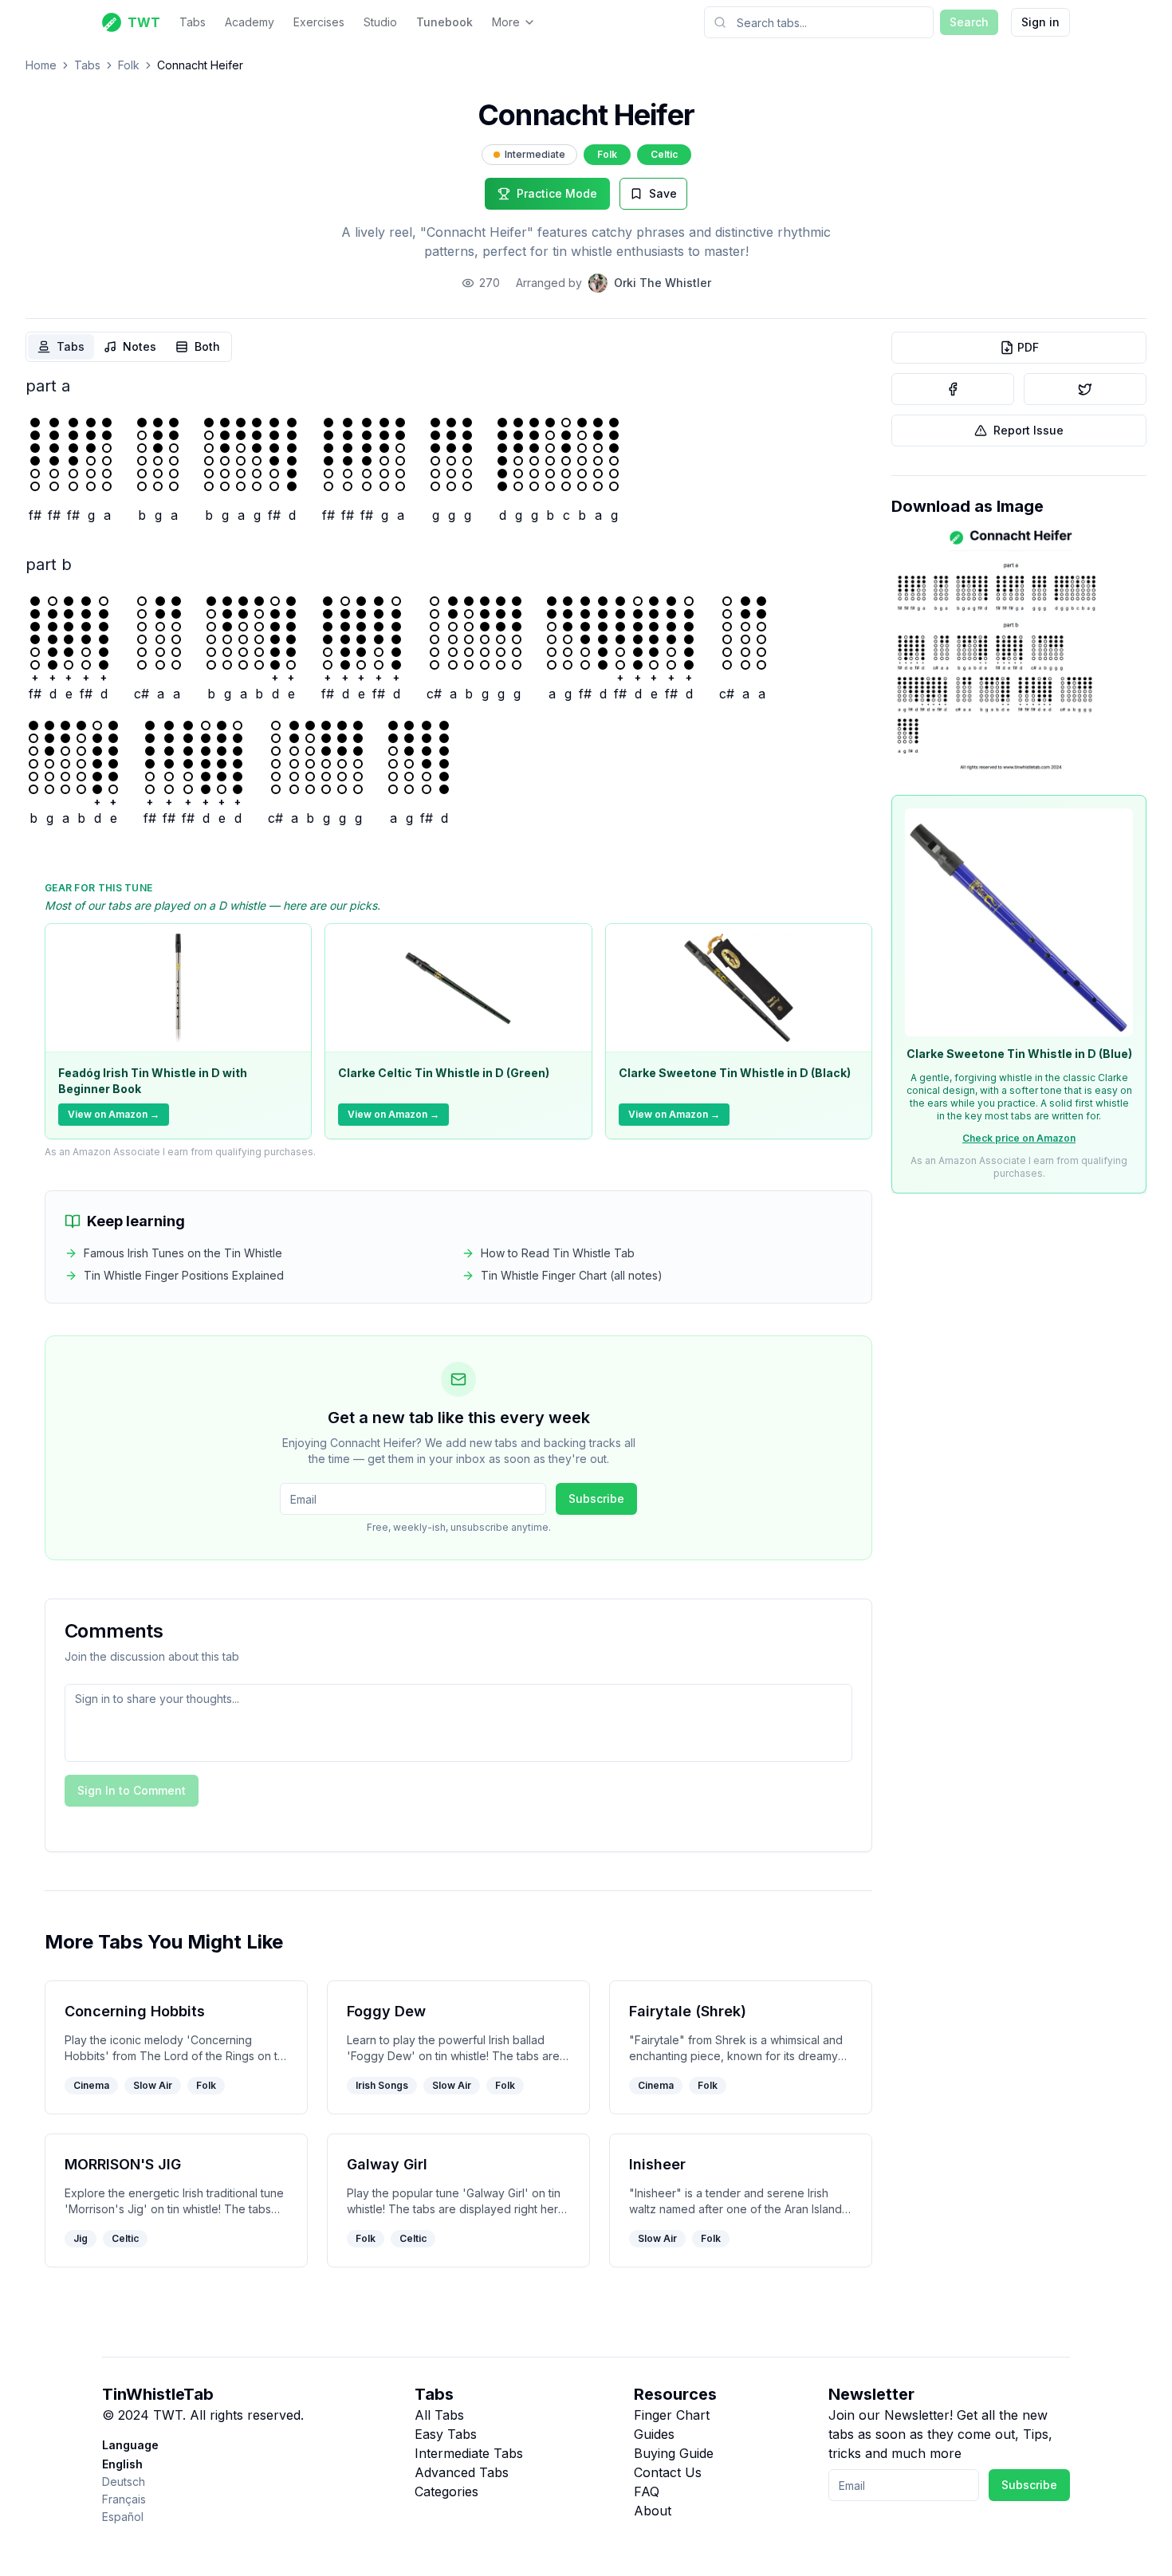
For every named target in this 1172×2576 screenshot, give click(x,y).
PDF (1028, 347)
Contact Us (668, 2472)
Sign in (1040, 22)
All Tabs (439, 2415)
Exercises (319, 22)
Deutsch (124, 2482)
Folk (129, 65)
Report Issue (1028, 430)
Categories (446, 2491)
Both (207, 346)
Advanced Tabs (462, 2472)
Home (41, 65)
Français (124, 2499)
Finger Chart (672, 2415)
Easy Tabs (446, 2434)
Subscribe (596, 1498)
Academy (250, 22)
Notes (140, 346)
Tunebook (444, 22)
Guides (654, 2434)
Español (123, 2517)
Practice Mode (557, 193)
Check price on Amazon (1019, 1138)
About (653, 2511)
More (506, 22)
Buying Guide (674, 2453)
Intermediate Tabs (469, 2453)
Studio (380, 22)
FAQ (647, 2491)
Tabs (193, 22)
